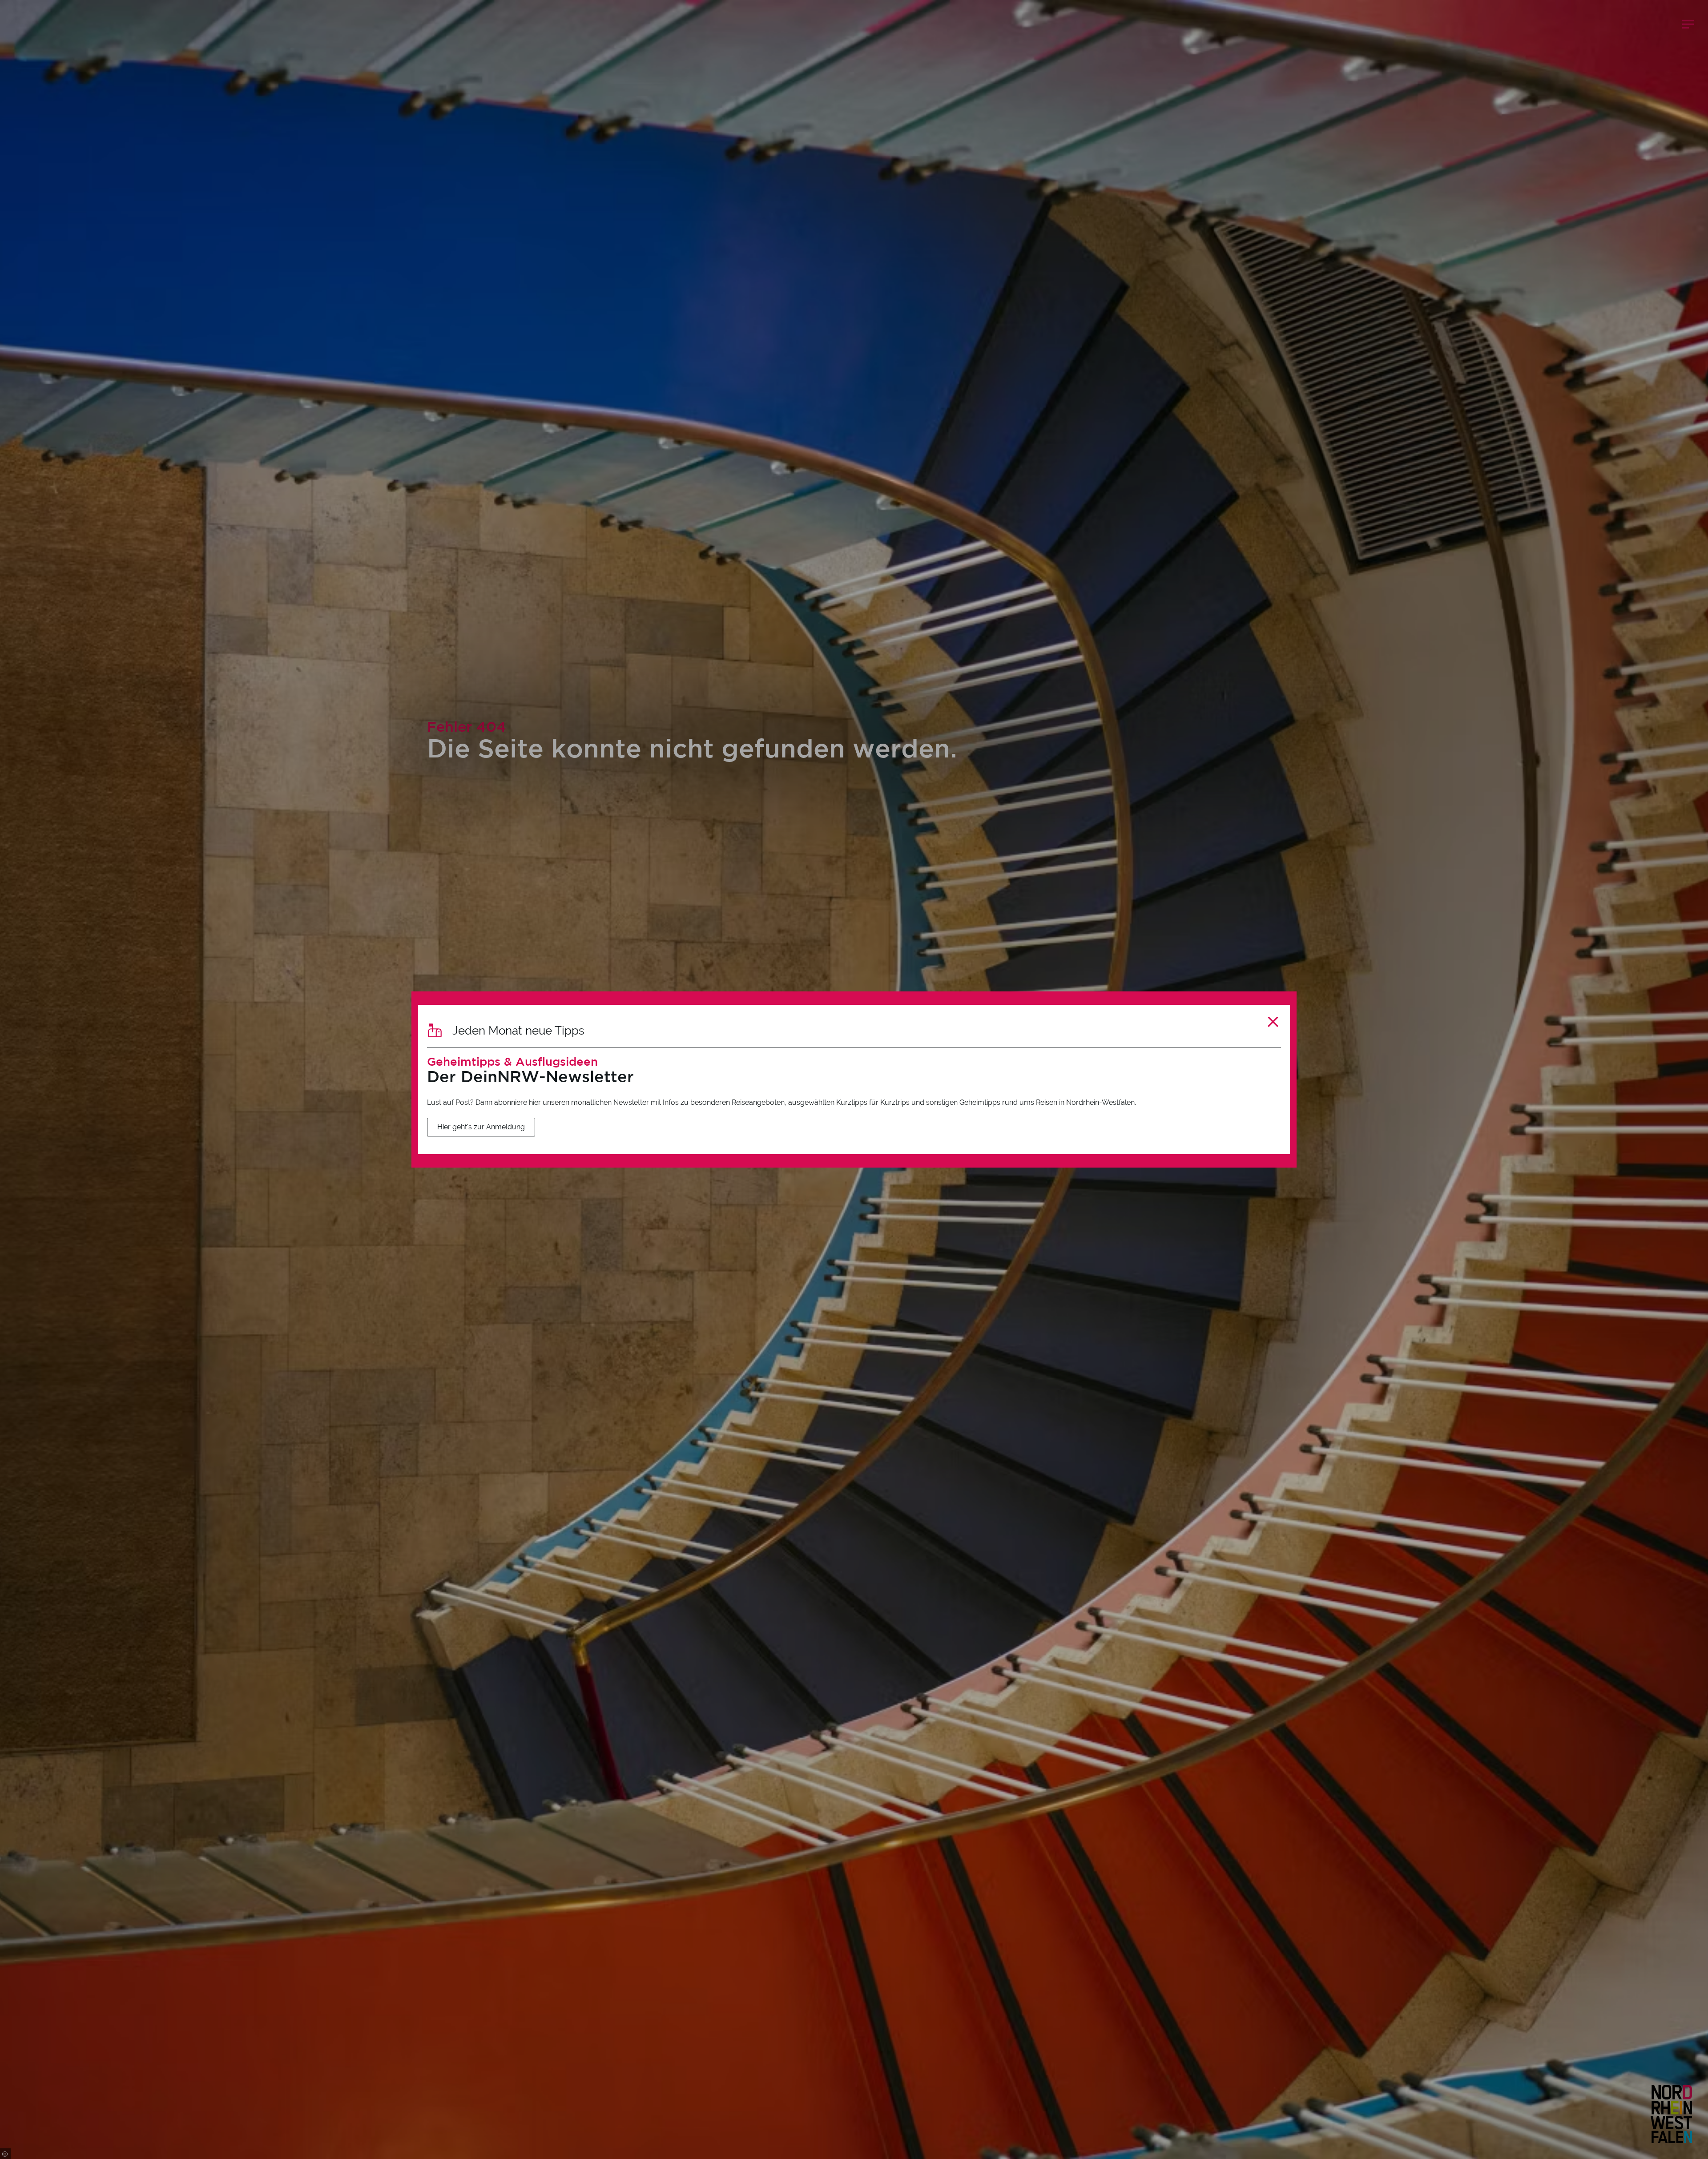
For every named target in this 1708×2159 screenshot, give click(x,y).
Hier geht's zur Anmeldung (481, 1127)
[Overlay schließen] (1273, 1022)
